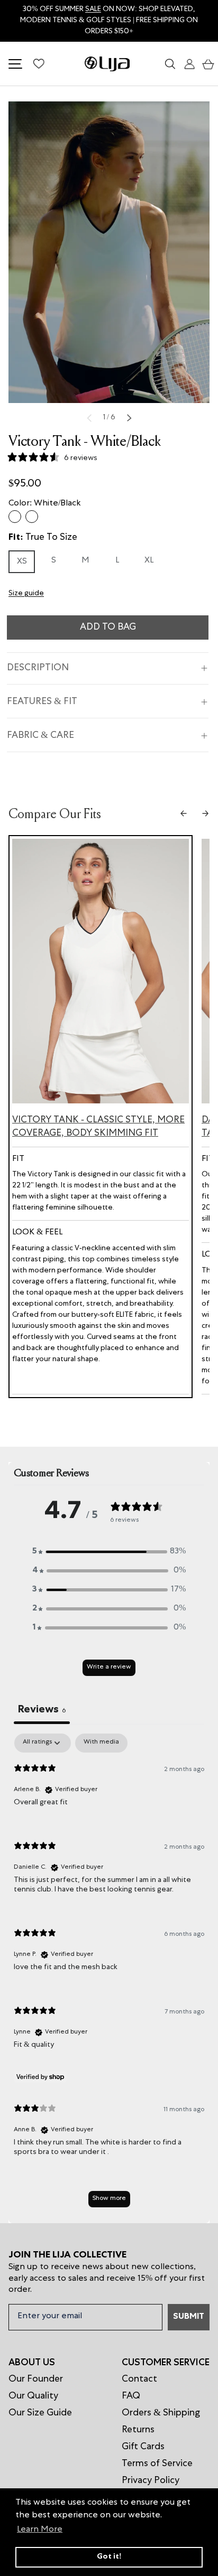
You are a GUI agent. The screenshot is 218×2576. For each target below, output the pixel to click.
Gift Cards (143, 2447)
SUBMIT (189, 2317)
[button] (206, 64)
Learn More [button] (40, 2530)
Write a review (109, 1668)
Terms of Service (157, 2464)
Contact (139, 2380)
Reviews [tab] (42, 1710)
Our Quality (33, 2396)
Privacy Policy (151, 2481)
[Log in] (187, 64)
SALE (93, 10)
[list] (109, 252)
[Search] (169, 64)
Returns (138, 2430)
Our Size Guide (40, 2413)
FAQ (131, 2396)
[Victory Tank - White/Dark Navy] (32, 517)
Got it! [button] (109, 2557)
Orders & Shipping (161, 2413)
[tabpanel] (109, 1975)
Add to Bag (108, 627)
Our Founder (36, 2380)
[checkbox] (101, 1743)
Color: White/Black (45, 504)
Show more (109, 2199)
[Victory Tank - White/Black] (15, 517)
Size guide (26, 594)
